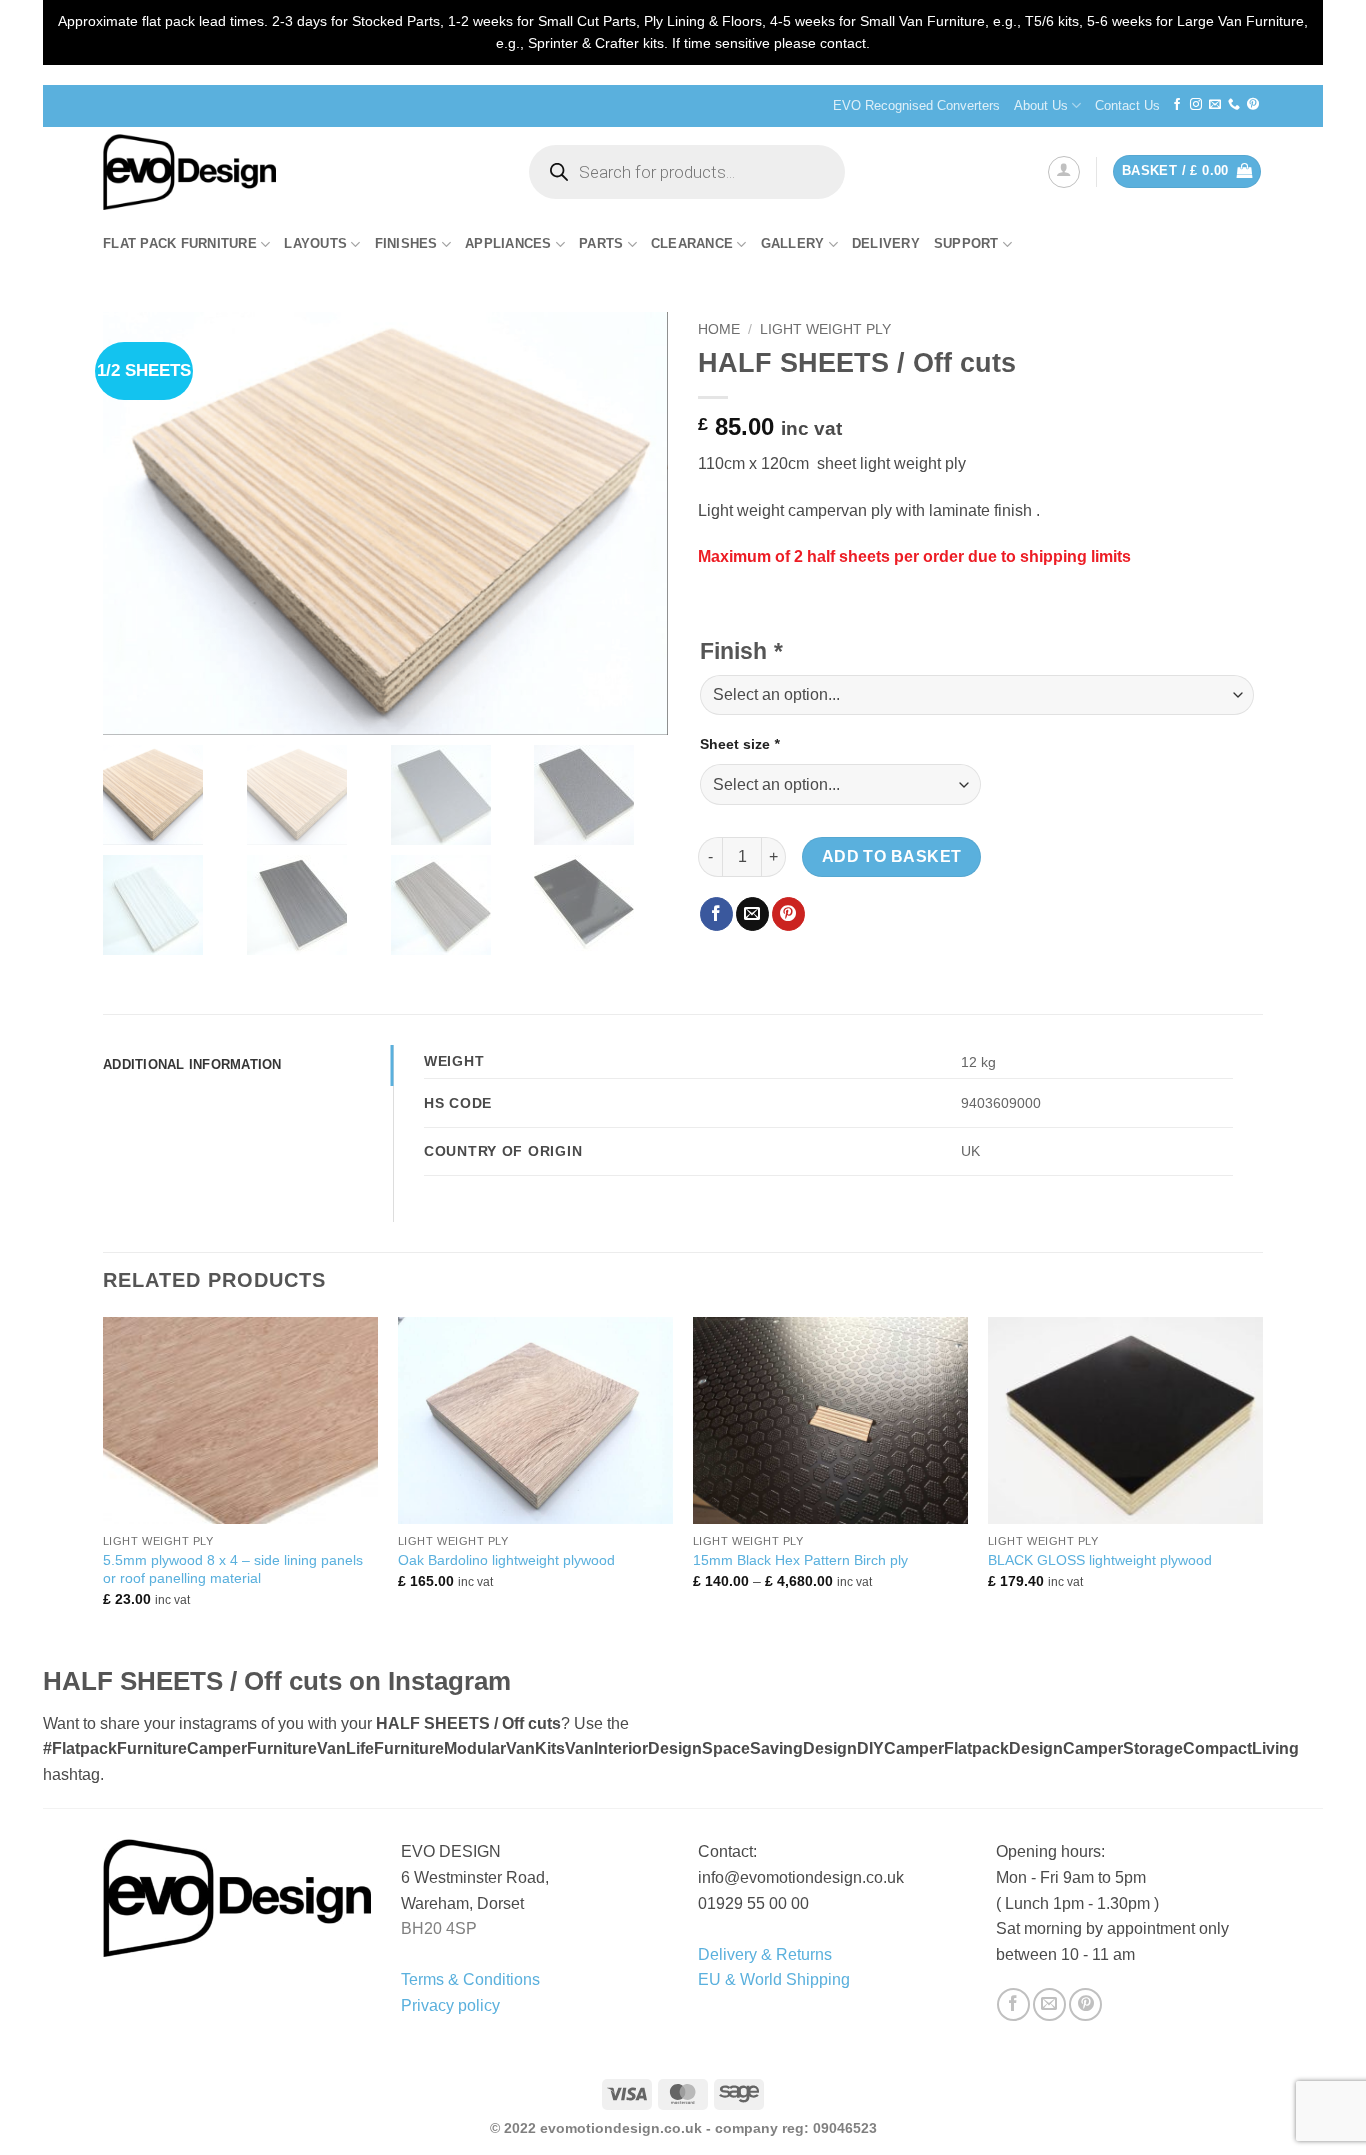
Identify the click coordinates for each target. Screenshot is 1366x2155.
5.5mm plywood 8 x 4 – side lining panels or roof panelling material (233, 1569)
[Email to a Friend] (752, 914)
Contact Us (1127, 105)
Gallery (793, 243)
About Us (1041, 105)
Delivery (886, 243)
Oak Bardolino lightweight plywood (506, 1560)
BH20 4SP (439, 1928)
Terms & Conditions (470, 1979)
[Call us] (1234, 105)
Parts (601, 243)
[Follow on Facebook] (1177, 105)
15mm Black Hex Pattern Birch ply (800, 1560)
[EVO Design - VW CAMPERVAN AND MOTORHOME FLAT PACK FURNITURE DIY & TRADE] (296, 172)
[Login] (1064, 172)
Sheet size (739, 744)
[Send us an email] (1215, 105)
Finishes (406, 243)
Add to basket (892, 856)
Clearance (692, 243)
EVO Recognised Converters (916, 105)
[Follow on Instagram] (1196, 105)
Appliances (508, 243)
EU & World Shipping (774, 1979)
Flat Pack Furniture (180, 243)
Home (719, 329)
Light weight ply (825, 329)
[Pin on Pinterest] (788, 914)
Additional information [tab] (192, 1064)
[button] (1187, 171)
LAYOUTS (315, 243)
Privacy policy (450, 2005)
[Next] (1262, 1488)
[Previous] (104, 1488)
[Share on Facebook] (716, 914)
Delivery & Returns (765, 1954)
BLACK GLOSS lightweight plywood (1100, 1560)
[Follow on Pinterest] (1253, 105)
